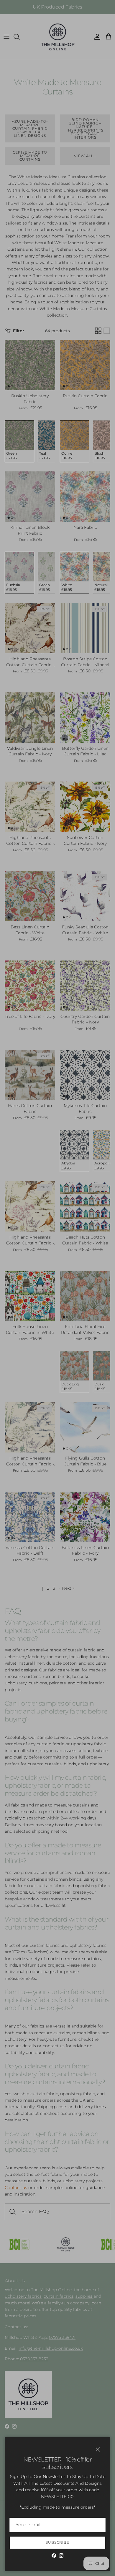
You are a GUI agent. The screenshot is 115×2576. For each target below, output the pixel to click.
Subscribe (57, 2542)
